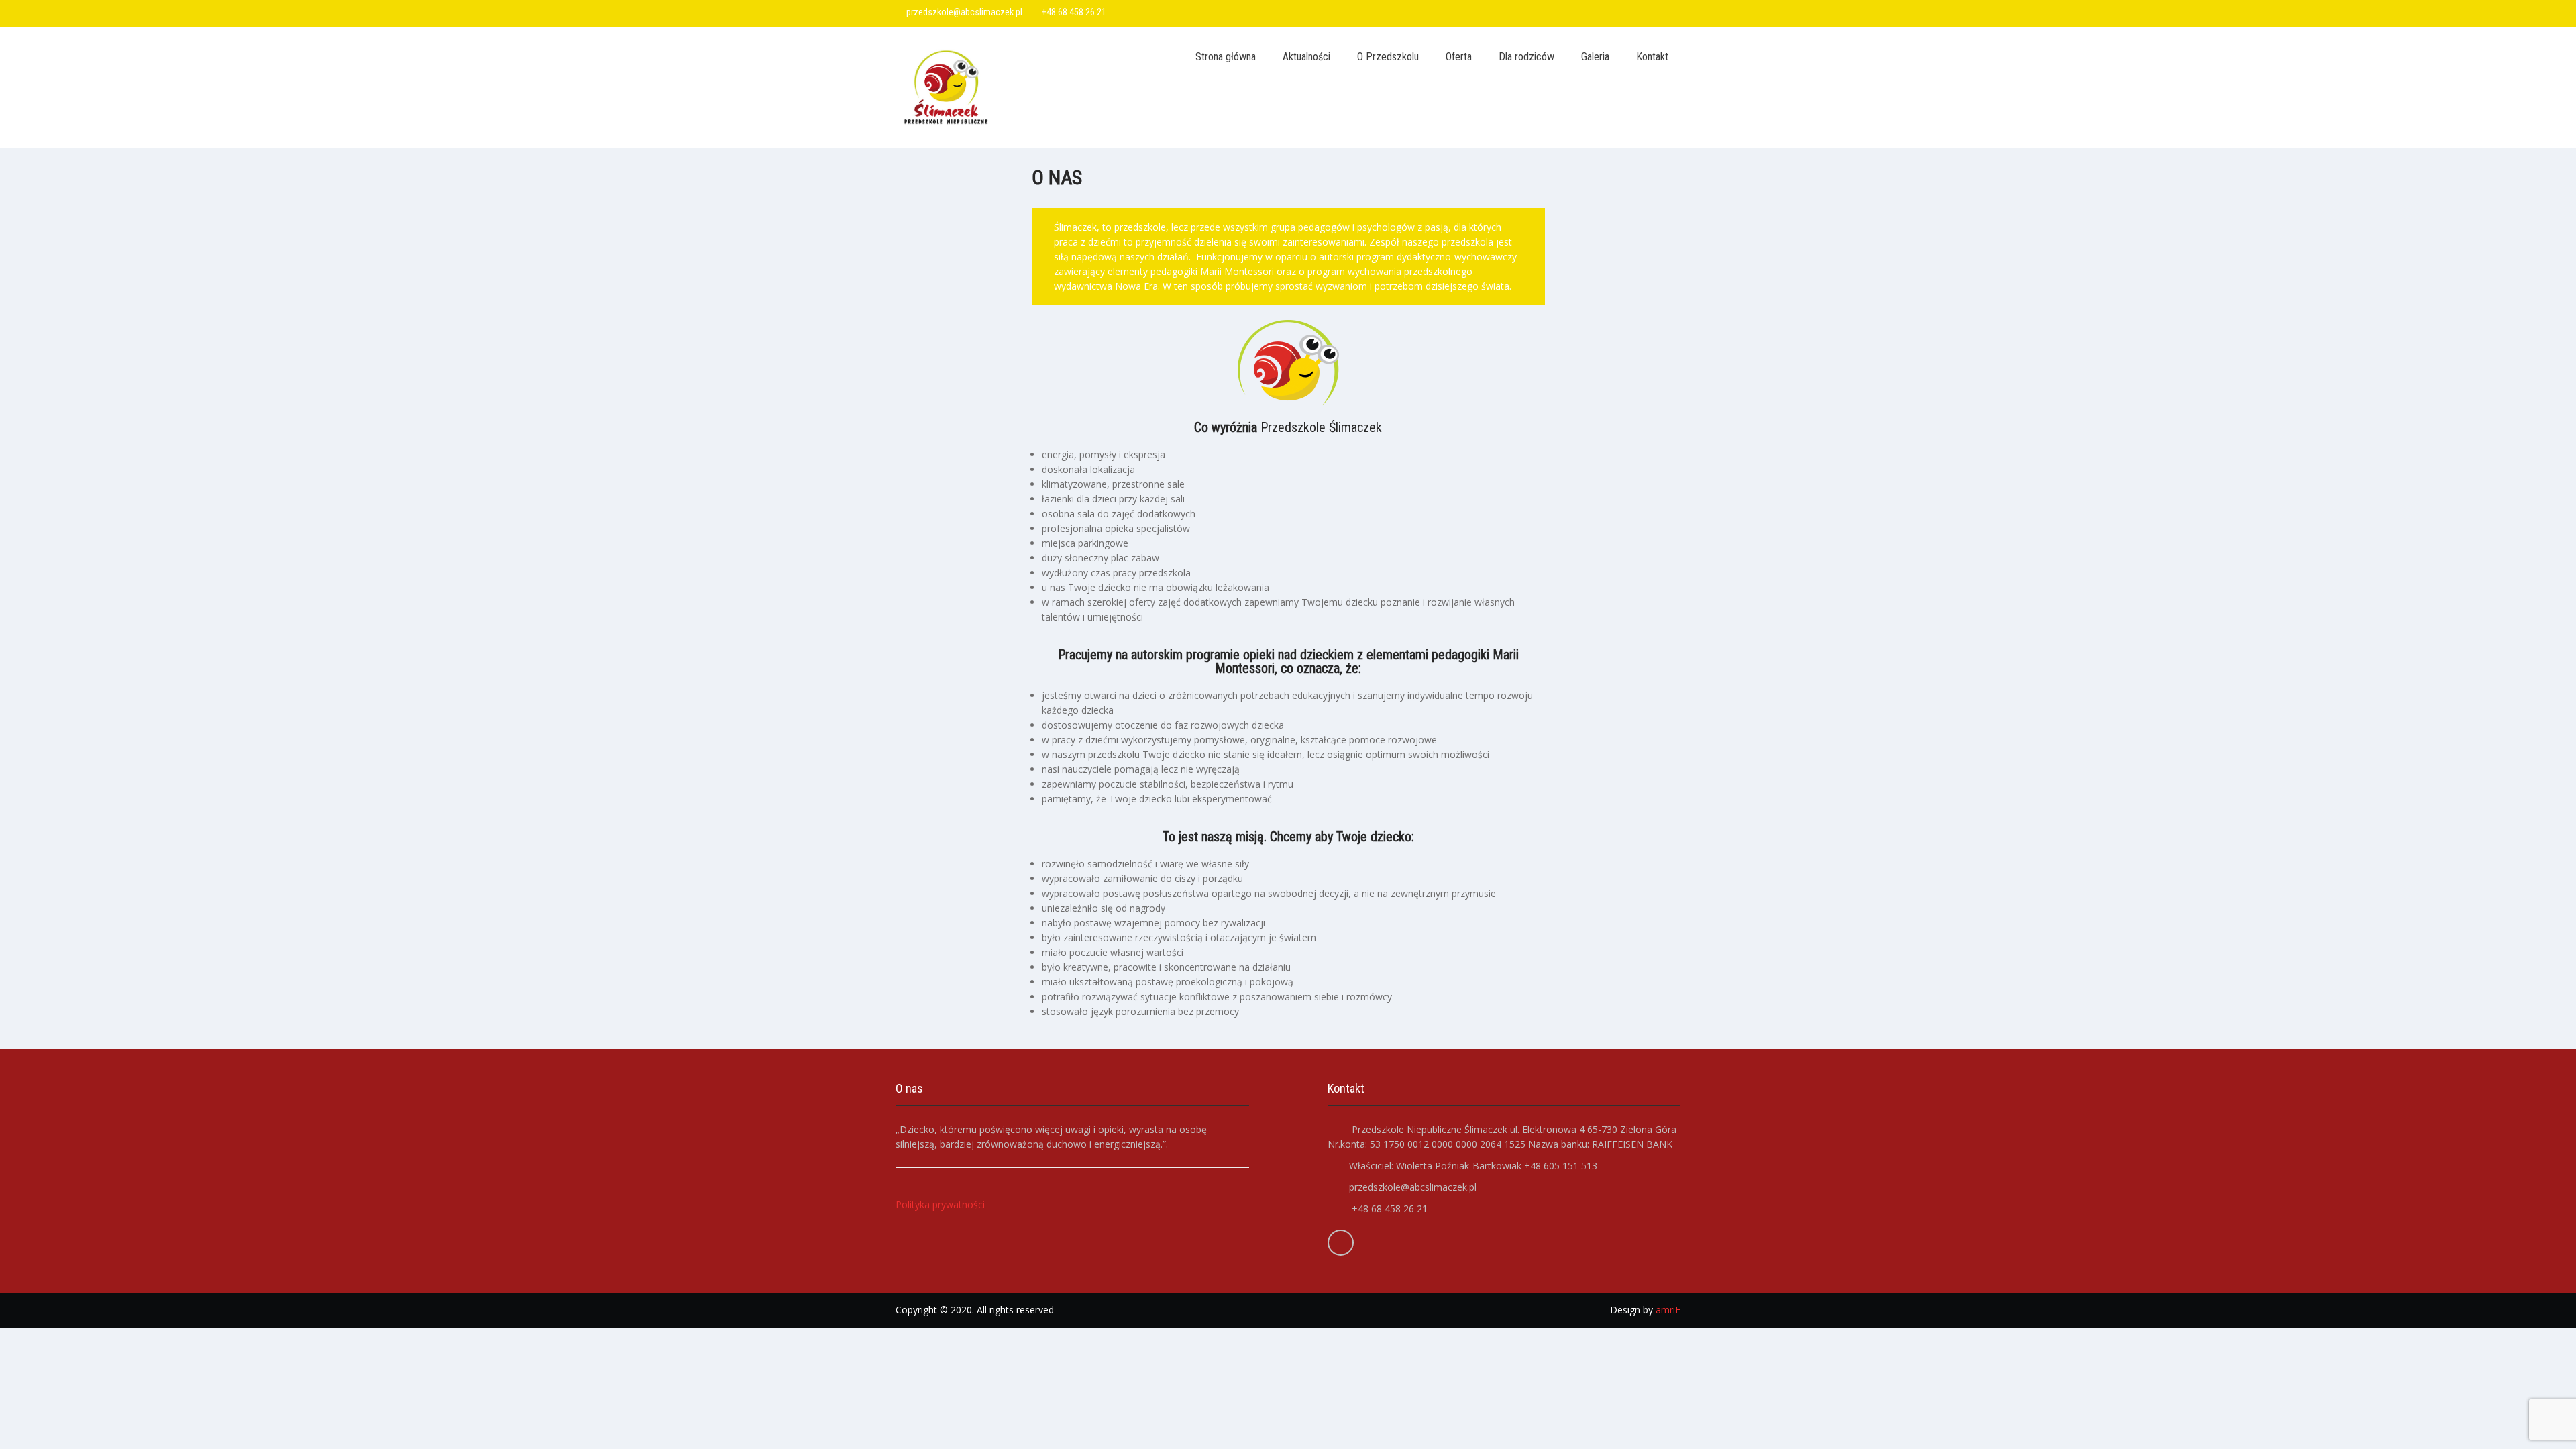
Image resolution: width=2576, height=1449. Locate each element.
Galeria (1595, 57)
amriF (1668, 1310)
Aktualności (1306, 57)
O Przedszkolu (1388, 57)
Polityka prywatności (940, 1204)
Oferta (1459, 57)
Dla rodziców (1526, 57)
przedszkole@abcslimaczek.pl (964, 12)
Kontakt (1652, 57)
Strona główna (1226, 57)
